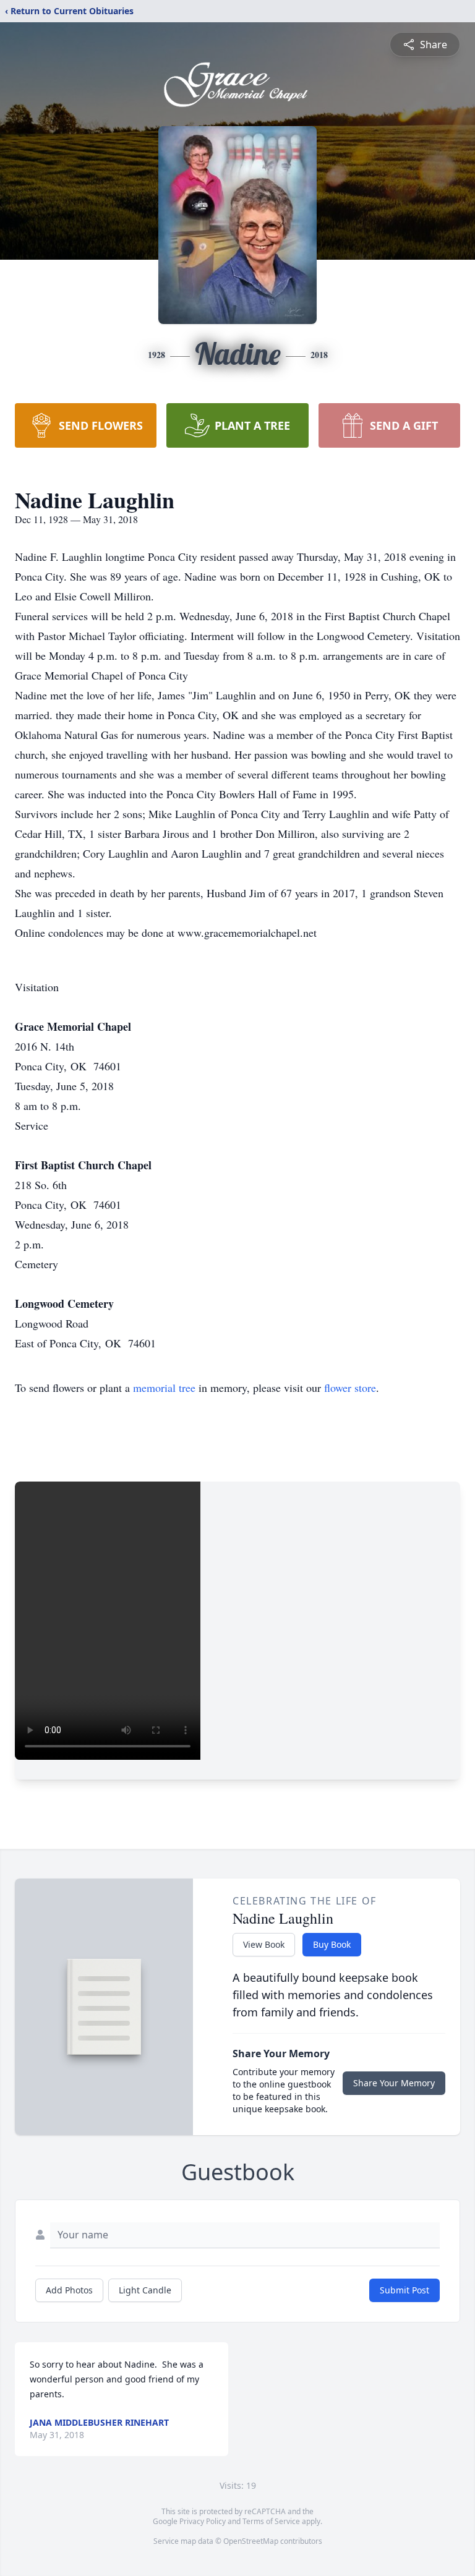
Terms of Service (271, 2521)
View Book (264, 1944)
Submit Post (404, 2290)
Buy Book (332, 1944)
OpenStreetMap (251, 2541)
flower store (350, 1388)
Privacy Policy (203, 2521)
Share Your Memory (394, 2083)
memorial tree (164, 1388)
